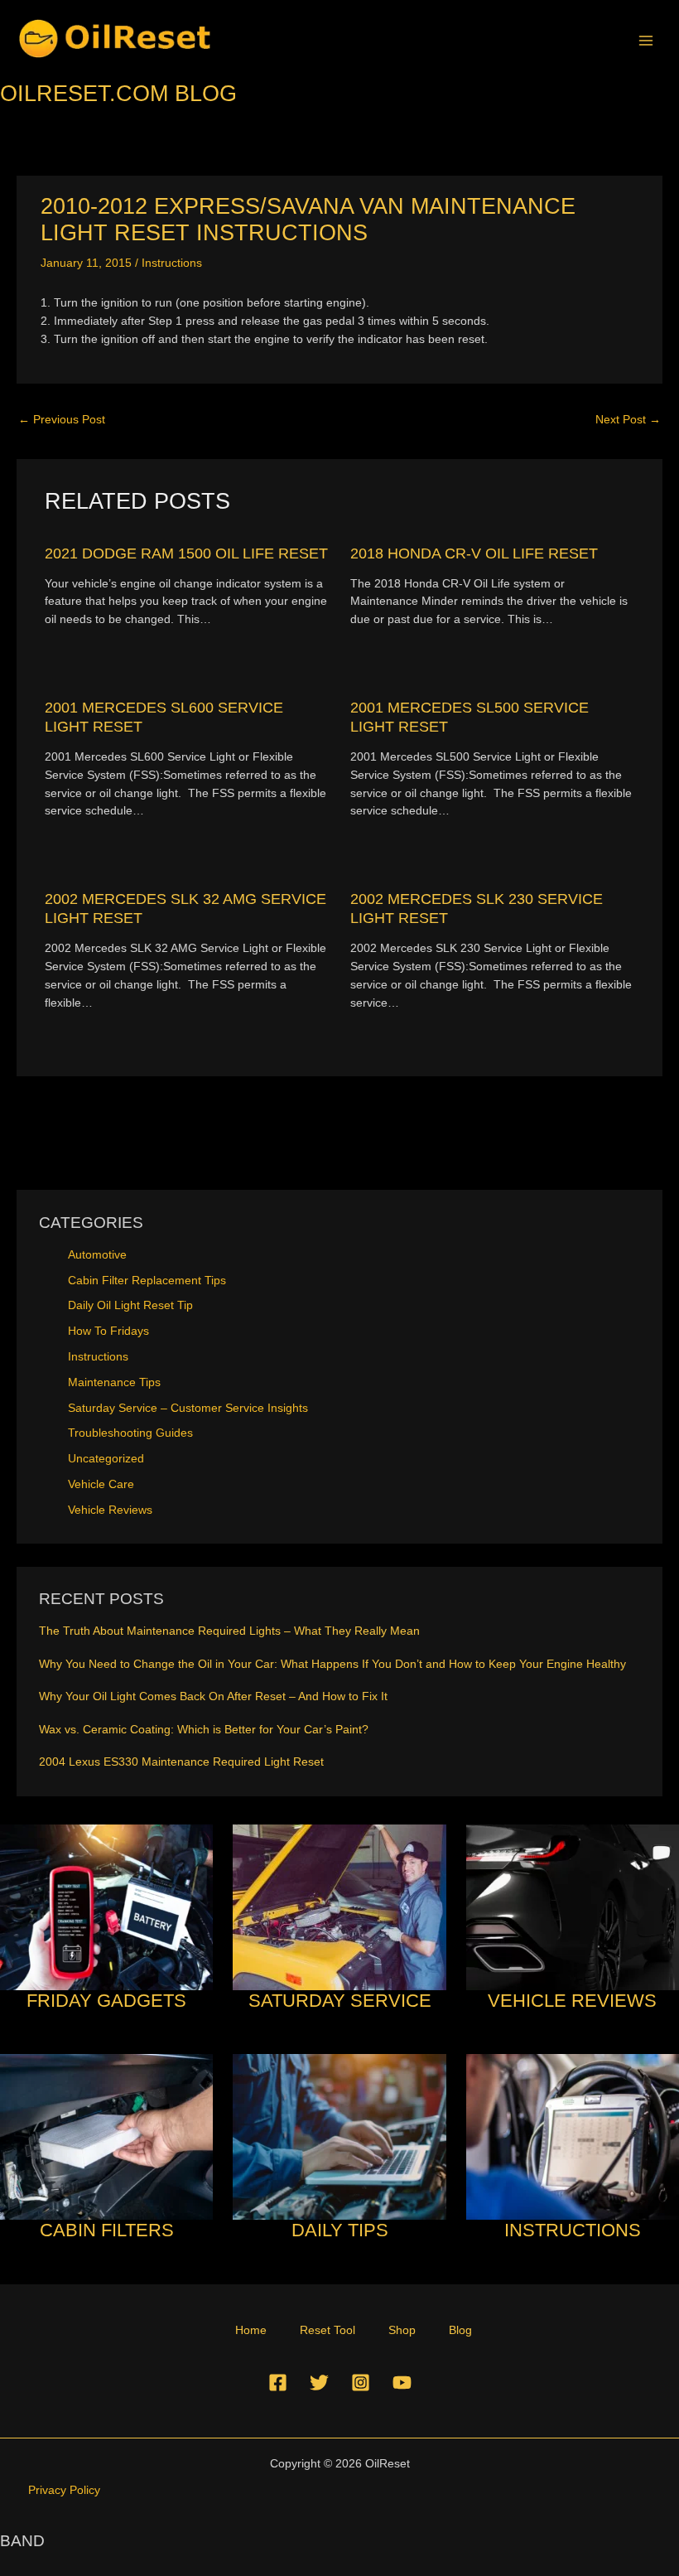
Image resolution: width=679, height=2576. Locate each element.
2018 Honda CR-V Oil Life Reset (474, 553)
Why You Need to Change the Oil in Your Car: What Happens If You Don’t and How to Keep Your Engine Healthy (332, 1664)
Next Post (628, 420)
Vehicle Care (101, 1484)
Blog (460, 2330)
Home (251, 2330)
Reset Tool (327, 2330)
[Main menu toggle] (646, 40)
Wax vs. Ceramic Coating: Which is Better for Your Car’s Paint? (204, 1730)
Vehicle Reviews (110, 1510)
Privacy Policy (64, 2490)
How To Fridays (108, 1331)
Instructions (172, 263)
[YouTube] (402, 2383)
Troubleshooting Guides (130, 1433)
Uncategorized (106, 1459)
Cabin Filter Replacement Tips (147, 1281)
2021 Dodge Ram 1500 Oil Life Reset (186, 553)
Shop (402, 2330)
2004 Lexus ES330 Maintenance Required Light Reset (181, 1762)
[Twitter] (319, 2383)
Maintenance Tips (114, 1382)
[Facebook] (278, 2383)
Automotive (97, 1255)
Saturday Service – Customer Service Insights (188, 1408)
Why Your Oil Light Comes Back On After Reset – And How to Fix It (213, 1696)
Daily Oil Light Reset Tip (130, 1305)
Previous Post (62, 420)
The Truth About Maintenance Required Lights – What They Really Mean (229, 1631)
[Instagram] (361, 2383)
